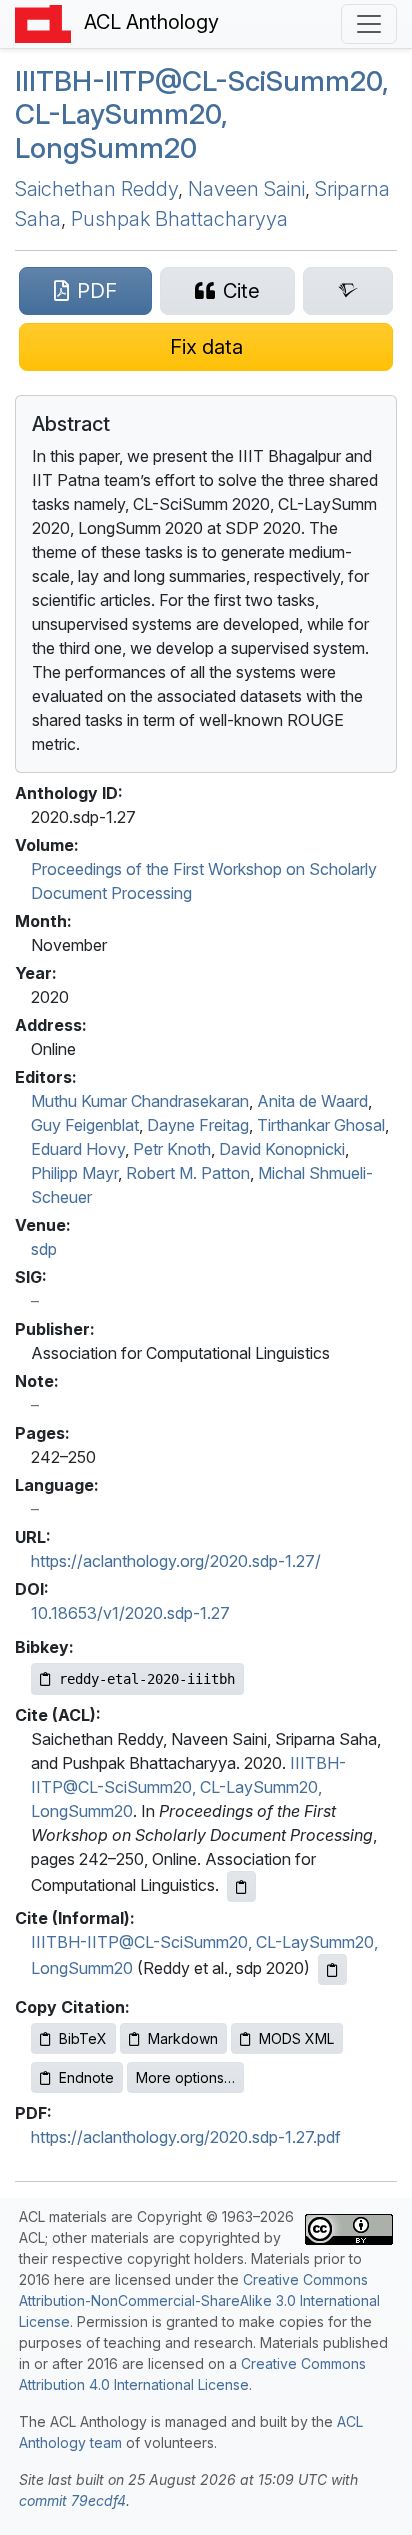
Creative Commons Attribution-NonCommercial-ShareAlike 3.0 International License (199, 2300)
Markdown (183, 2038)
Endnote (86, 2077)
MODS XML (296, 2038)
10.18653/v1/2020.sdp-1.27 (130, 1613)
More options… (185, 2077)
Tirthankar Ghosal (321, 1125)
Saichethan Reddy (96, 189)
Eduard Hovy (78, 1149)
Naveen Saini (246, 189)
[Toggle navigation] (369, 24)
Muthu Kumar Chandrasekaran (140, 1101)
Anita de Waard (312, 1101)
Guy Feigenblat (85, 1125)
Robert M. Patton (188, 1173)
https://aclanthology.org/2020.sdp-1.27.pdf (186, 2137)
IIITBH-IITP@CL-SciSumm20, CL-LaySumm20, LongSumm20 (188, 1787)
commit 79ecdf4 (72, 2500)
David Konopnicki (282, 1149)
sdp (44, 1249)
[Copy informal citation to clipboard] (332, 1969)
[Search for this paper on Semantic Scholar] (348, 291)
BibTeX (83, 2038)
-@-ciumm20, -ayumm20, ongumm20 (202, 114)
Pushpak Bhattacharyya (179, 219)
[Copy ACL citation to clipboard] (241, 1886)
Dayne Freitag (198, 1125)
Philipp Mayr (74, 1173)
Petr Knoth (172, 1149)
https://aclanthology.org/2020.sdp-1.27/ (176, 1561)
